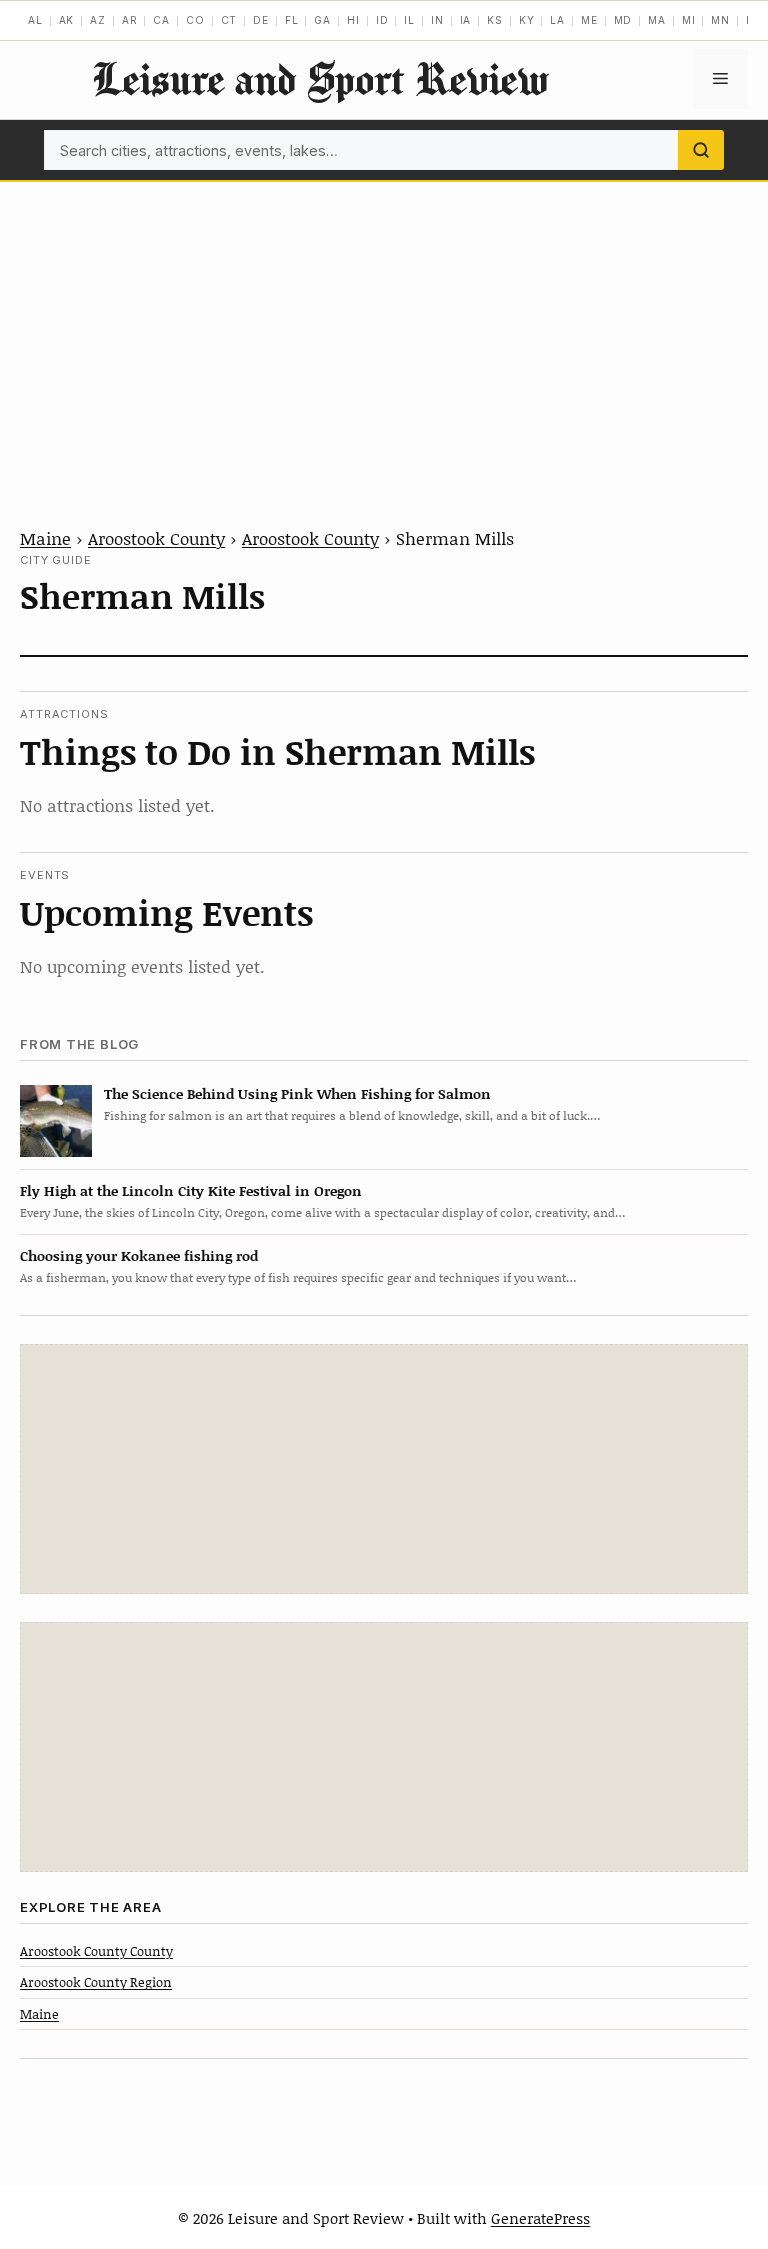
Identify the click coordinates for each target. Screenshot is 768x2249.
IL (409, 20)
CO (195, 20)
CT (229, 20)
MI (689, 20)
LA (557, 20)
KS (495, 20)
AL (35, 20)
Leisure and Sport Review (320, 78)
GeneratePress (540, 2218)
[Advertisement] (384, 332)
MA (657, 20)
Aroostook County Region (96, 1982)
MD (623, 20)
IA (466, 20)
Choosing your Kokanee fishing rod (139, 1255)
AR (130, 20)
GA (322, 20)
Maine (45, 538)
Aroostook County (156, 538)
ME (589, 20)
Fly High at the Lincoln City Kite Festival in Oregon (191, 1190)
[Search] (701, 150)
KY (527, 20)
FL (292, 20)
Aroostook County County (96, 1951)
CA (161, 20)
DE (261, 20)
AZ (98, 20)
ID (382, 20)
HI (353, 20)
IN (437, 20)
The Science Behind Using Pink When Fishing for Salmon (297, 1093)
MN (720, 20)
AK (67, 20)
